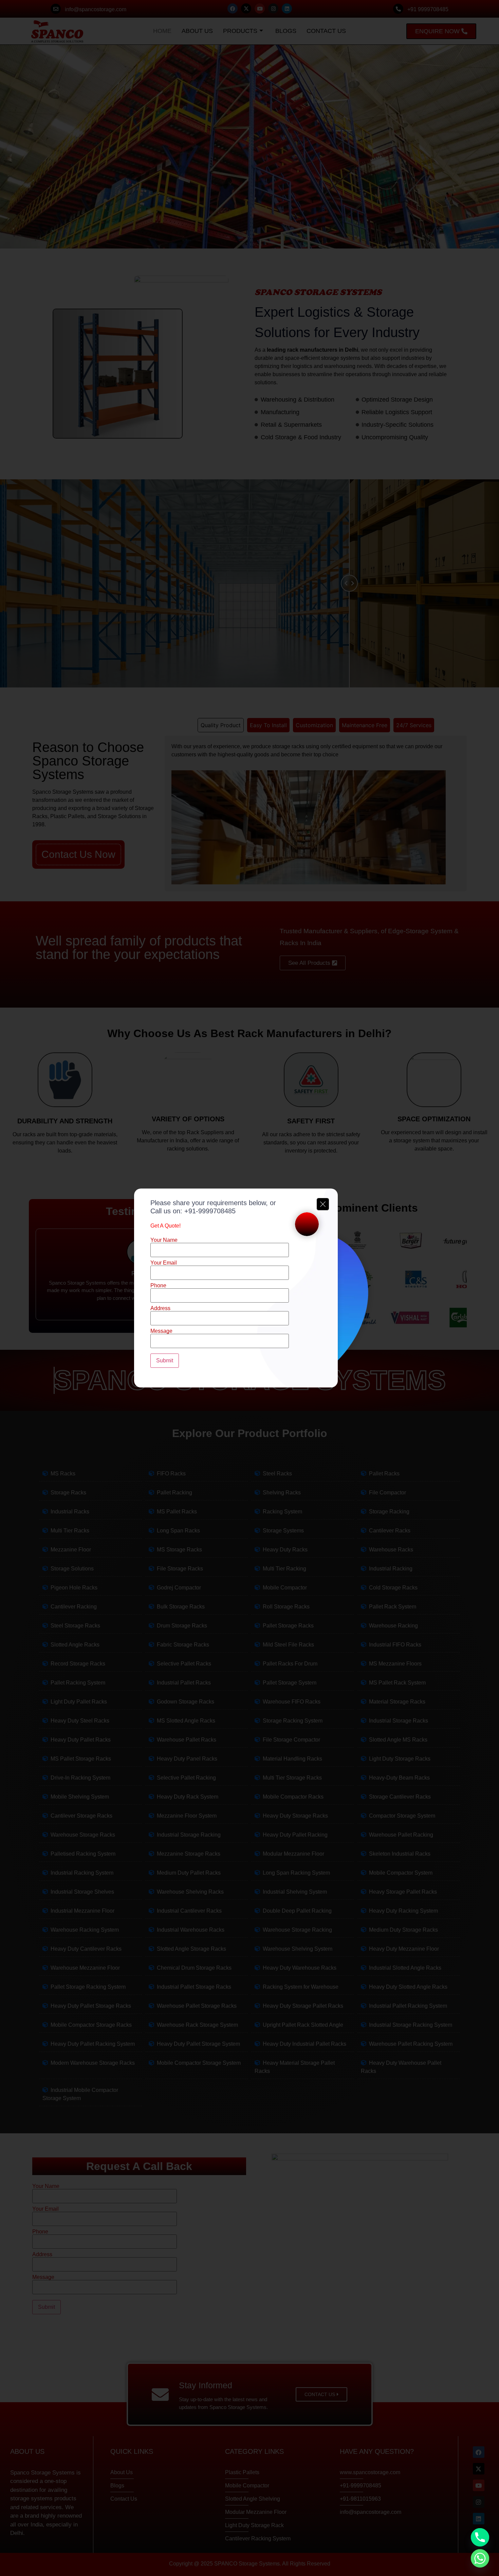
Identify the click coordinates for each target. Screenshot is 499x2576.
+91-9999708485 (210, 1211)
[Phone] (480, 2537)
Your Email (164, 1263)
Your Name (164, 1240)
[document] (249, 1288)
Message (161, 1331)
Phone (158, 1286)
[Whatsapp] (480, 2558)
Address (160, 1308)
